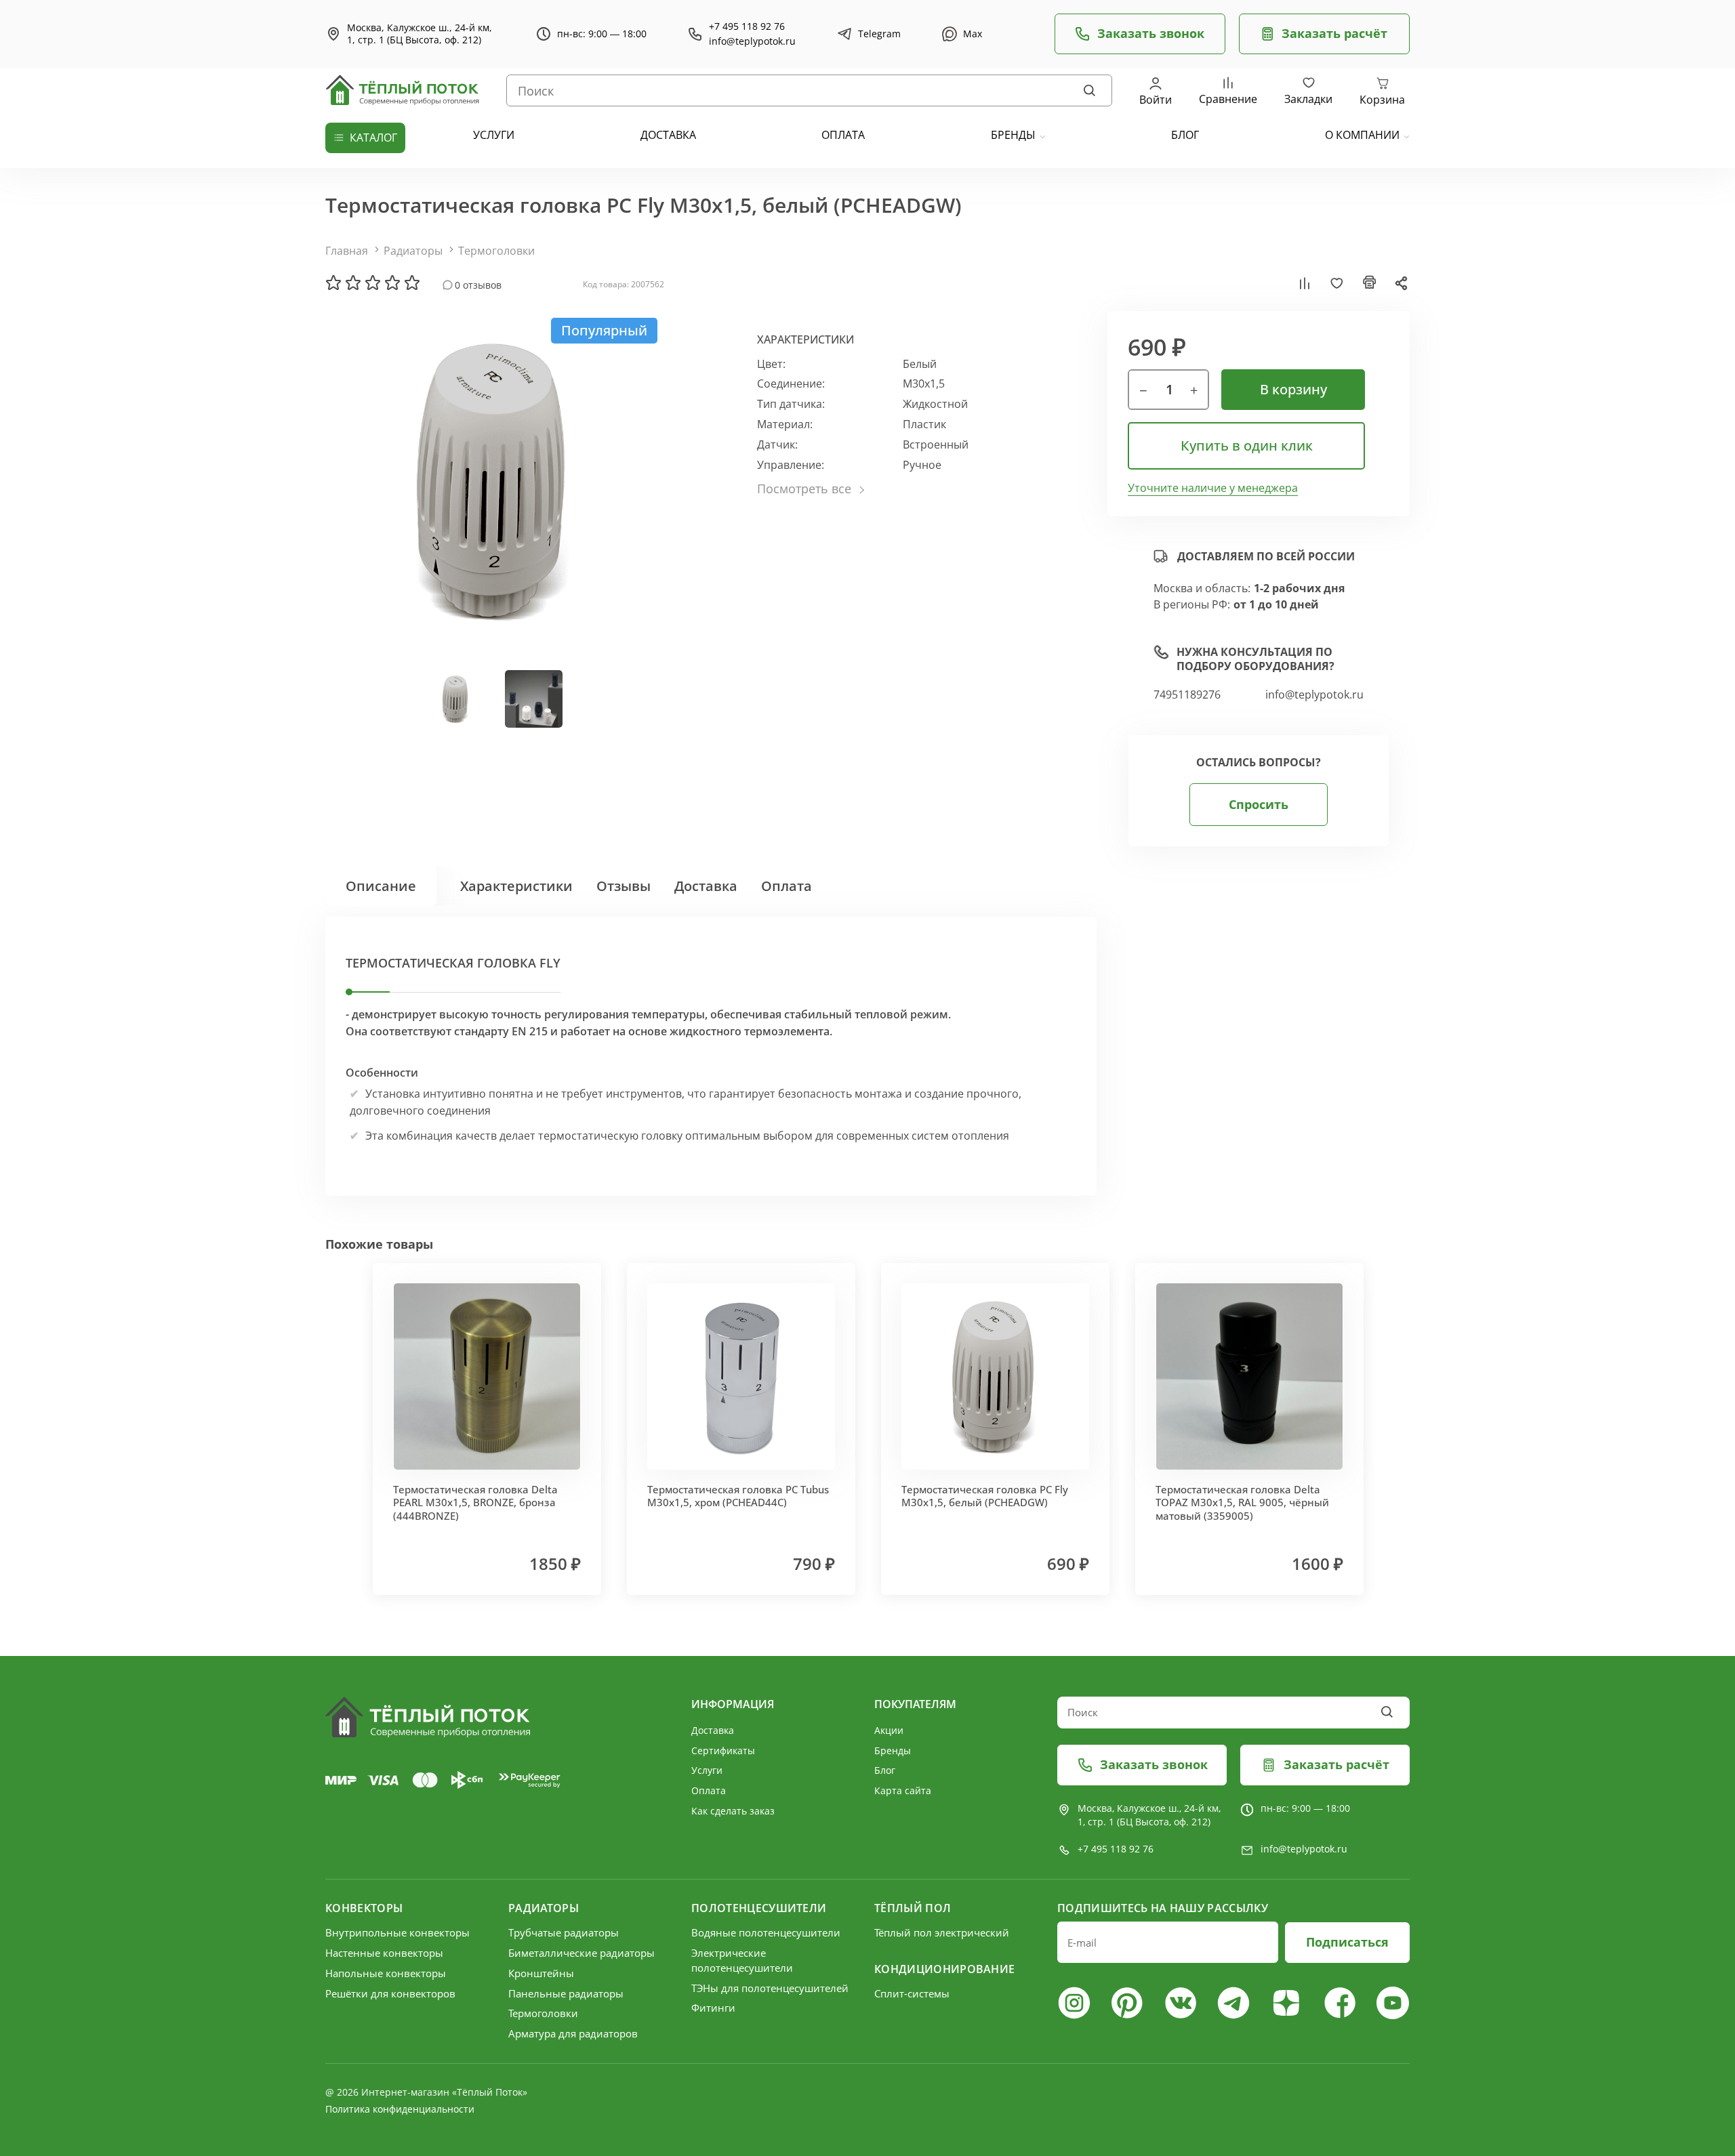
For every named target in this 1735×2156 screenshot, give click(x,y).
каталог (373, 138)
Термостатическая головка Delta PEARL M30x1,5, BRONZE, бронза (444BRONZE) (475, 1502)
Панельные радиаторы (566, 1993)
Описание (381, 886)
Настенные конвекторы (384, 1953)
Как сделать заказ (733, 1811)
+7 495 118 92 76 (747, 26)
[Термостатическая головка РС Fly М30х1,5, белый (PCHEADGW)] (495, 480)
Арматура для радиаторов (573, 2033)
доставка (668, 135)
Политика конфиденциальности (400, 2109)
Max (973, 34)
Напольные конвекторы (386, 1973)
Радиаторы (413, 251)
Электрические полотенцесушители (742, 1960)
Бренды (1013, 135)
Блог (885, 1770)
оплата (843, 135)
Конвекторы (364, 1908)
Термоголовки (496, 251)
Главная (347, 251)
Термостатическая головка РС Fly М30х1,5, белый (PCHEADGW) (985, 1496)
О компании (1362, 135)
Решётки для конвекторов (390, 1993)
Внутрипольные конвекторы (397, 1932)
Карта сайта (903, 1790)
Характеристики (516, 886)
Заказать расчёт (1334, 33)
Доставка (706, 886)
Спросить (1259, 804)
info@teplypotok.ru (752, 41)
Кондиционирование (944, 1969)
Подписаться (1347, 1942)
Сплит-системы (912, 1993)
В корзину (1293, 389)
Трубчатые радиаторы (564, 1932)
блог (1185, 135)
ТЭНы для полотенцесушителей (770, 1988)
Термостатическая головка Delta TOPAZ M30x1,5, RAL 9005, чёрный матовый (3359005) (1242, 1502)
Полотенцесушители (759, 1908)
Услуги (707, 1770)
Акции (889, 1730)
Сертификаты (723, 1750)
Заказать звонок (1151, 33)
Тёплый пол (913, 1908)
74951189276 (1187, 695)
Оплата (787, 886)
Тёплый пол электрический (942, 1932)
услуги (494, 135)
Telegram (879, 34)
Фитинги (713, 2008)
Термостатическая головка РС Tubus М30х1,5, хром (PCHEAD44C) (738, 1496)
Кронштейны (541, 1973)
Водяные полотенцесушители (766, 1932)
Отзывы (624, 886)
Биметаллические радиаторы (581, 1953)
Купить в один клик (1247, 445)
